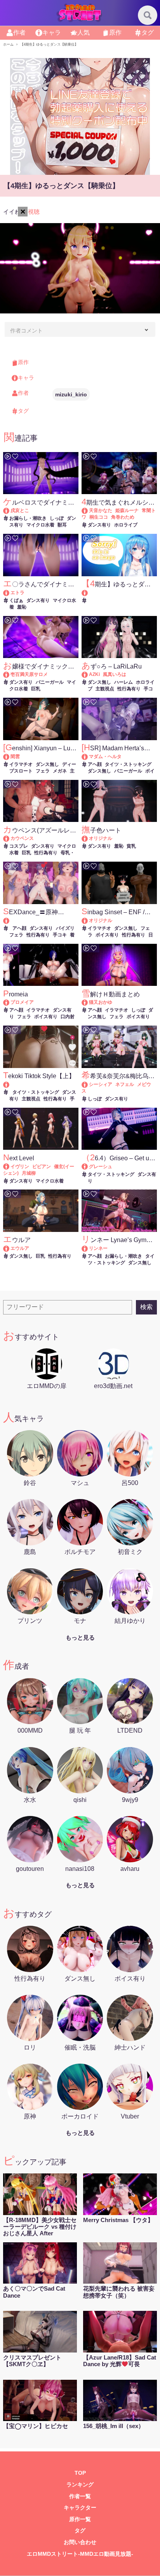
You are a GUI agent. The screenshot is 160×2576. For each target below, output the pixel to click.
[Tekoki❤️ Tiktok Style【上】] (41, 1085)
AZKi (94, 674)
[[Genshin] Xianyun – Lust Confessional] (10, 757)
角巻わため (123, 517)
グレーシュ (101, 1167)
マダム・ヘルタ (105, 757)
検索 (146, 1307)
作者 (19, 33)
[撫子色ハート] (88, 838)
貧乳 (131, 846)
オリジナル (101, 838)
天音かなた (101, 510)
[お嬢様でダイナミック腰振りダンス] (10, 674)
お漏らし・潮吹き (28, 518)
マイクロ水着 (40, 525)
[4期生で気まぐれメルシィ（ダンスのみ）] (88, 510)
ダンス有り (99, 525)
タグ (148, 33)
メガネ (60, 771)
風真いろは (115, 674)
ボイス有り (107, 935)
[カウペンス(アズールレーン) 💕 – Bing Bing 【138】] (10, 838)
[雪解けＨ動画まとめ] (88, 1002)
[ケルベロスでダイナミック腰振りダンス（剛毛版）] (10, 510)
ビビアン (42, 1167)
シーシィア (101, 1084)
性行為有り (129, 689)
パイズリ (65, 928)
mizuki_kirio (71, 394)
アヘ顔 (95, 764)
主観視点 (105, 689)
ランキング (80, 2485)
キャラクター (80, 2508)
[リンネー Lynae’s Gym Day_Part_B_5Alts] (88, 1248)
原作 (115, 33)
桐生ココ (99, 517)
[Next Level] (10, 1167)
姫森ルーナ (127, 510)
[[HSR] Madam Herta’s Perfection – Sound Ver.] (88, 757)
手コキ (60, 935)
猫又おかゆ (101, 1002)
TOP (80, 2473)
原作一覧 (80, 2519)
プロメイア (22, 1002)
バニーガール (50, 682)
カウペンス (22, 838)
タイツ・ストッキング (128, 764)
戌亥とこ (20, 510)
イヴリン (20, 1167)
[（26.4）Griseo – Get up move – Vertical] (88, 1167)
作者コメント (26, 331)
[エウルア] (10, 1248)
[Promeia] (10, 1002)
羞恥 (22, 607)
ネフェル (125, 1084)
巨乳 (36, 689)
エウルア (20, 1248)
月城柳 (29, 1173)
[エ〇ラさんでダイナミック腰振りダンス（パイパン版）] (10, 593)
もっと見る (80, 1637)
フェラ (43, 771)
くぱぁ (16, 600)
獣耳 (62, 525)
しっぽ (57, 518)
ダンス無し (99, 682)
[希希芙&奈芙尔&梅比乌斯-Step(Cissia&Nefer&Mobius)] (88, 1084)
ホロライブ (126, 525)
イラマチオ (21, 764)
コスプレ (19, 846)
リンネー (98, 1248)
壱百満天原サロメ (29, 674)
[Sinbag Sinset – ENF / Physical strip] (88, 920)
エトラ (17, 593)
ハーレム (123, 682)
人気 (83, 33)
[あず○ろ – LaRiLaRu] (88, 674)
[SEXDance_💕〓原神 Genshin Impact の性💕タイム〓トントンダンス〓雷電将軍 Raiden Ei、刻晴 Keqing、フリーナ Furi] (41, 921)
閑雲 (15, 757)
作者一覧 (80, 2496)
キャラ (52, 33)
